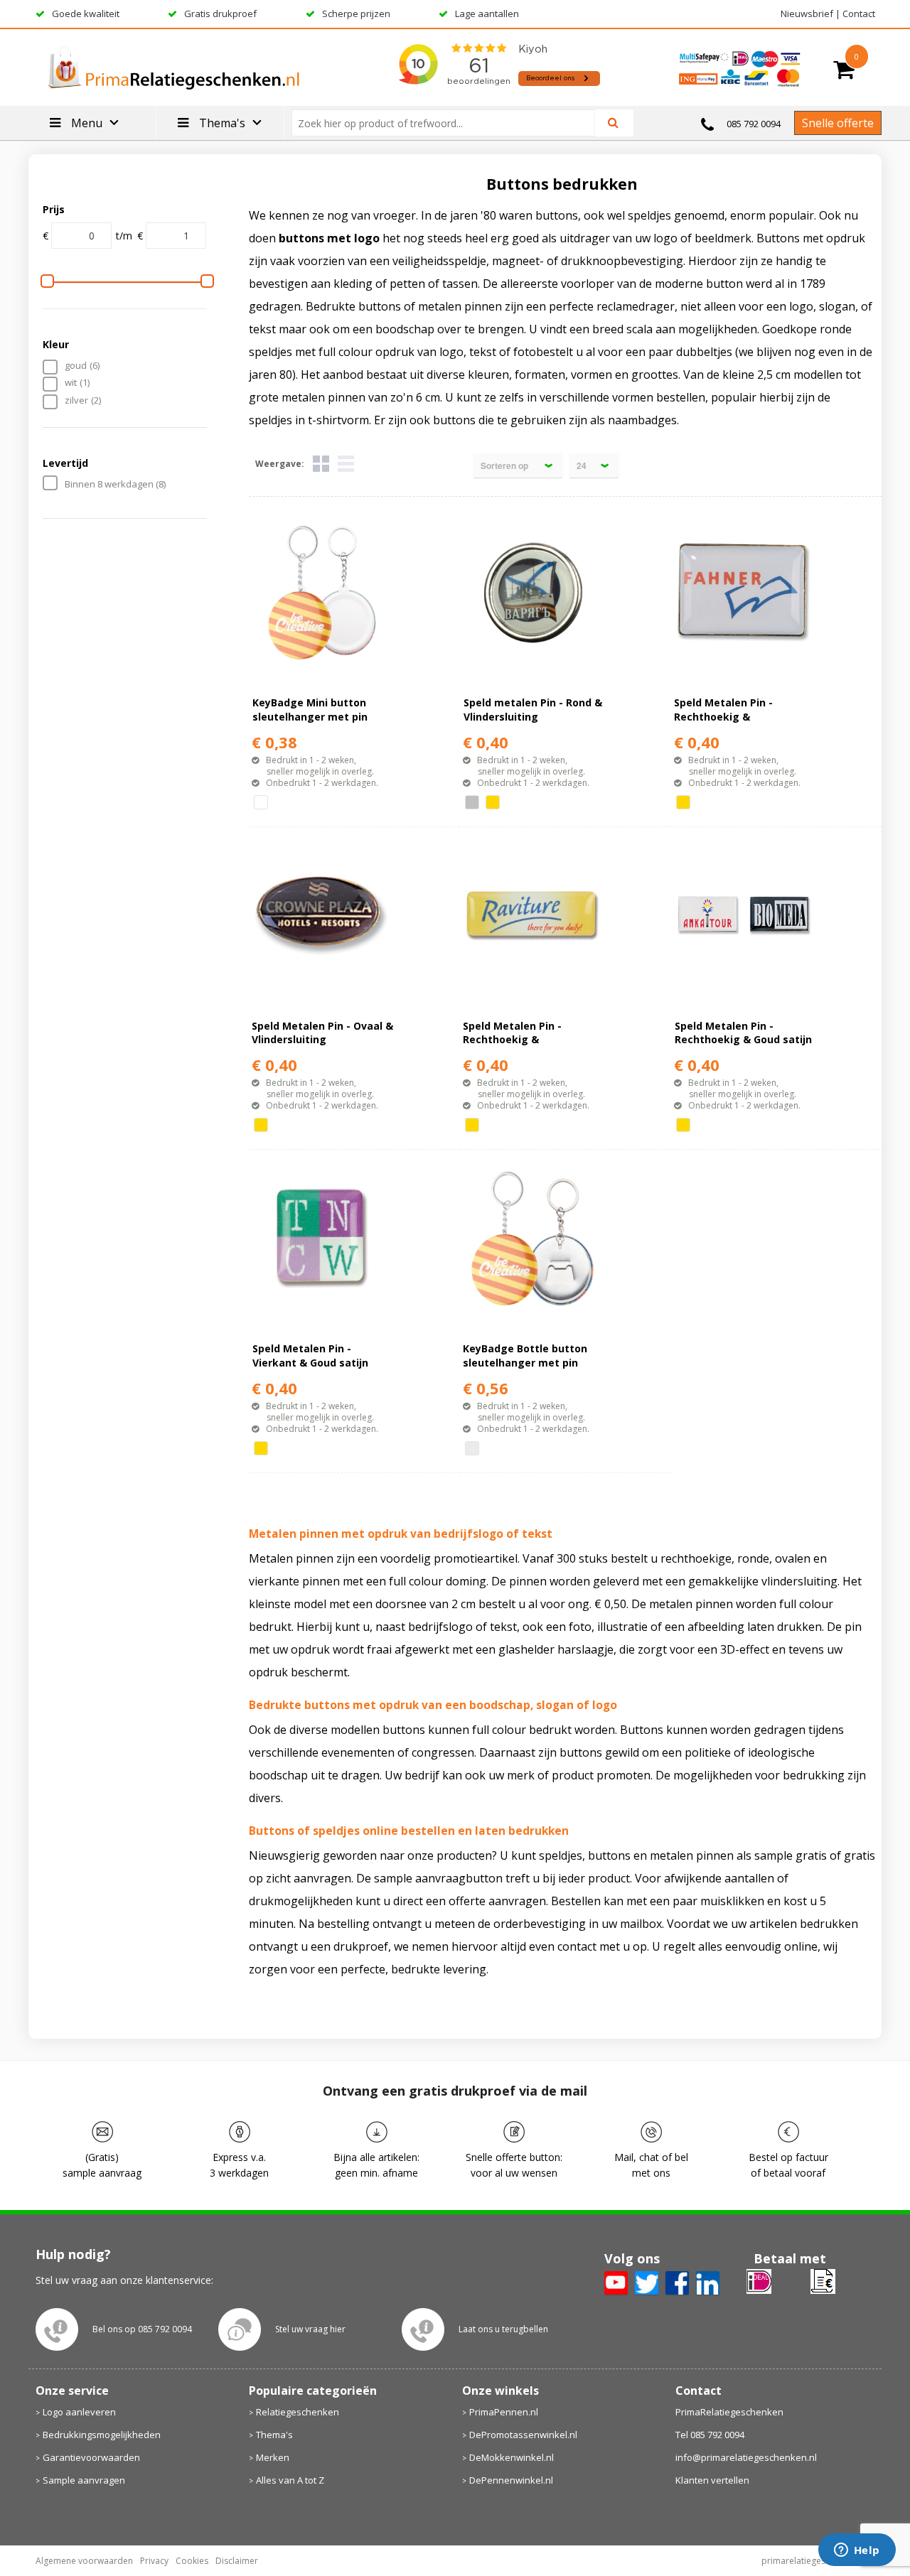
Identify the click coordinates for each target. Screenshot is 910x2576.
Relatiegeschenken (298, 2412)
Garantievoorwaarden (91, 2457)
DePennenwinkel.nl (511, 2480)
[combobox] (449, 123)
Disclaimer (237, 2561)
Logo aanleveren (79, 2412)
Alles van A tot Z (290, 2480)
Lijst (346, 464)
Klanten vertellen (712, 2480)
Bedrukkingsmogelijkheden (102, 2435)
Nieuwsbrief (807, 14)
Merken (273, 2457)
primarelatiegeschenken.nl (815, 2561)
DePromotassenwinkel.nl (523, 2435)
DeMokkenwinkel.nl (512, 2457)
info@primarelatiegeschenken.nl (746, 2457)
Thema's (274, 2435)
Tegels (321, 464)
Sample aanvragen (84, 2480)
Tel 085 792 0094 (710, 2435)
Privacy (154, 2561)
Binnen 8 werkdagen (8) (115, 484)
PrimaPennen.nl (504, 2412)
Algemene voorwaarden (84, 2561)
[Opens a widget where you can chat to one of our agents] (857, 2551)
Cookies (192, 2561)
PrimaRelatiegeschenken (729, 2412)
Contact (859, 14)
